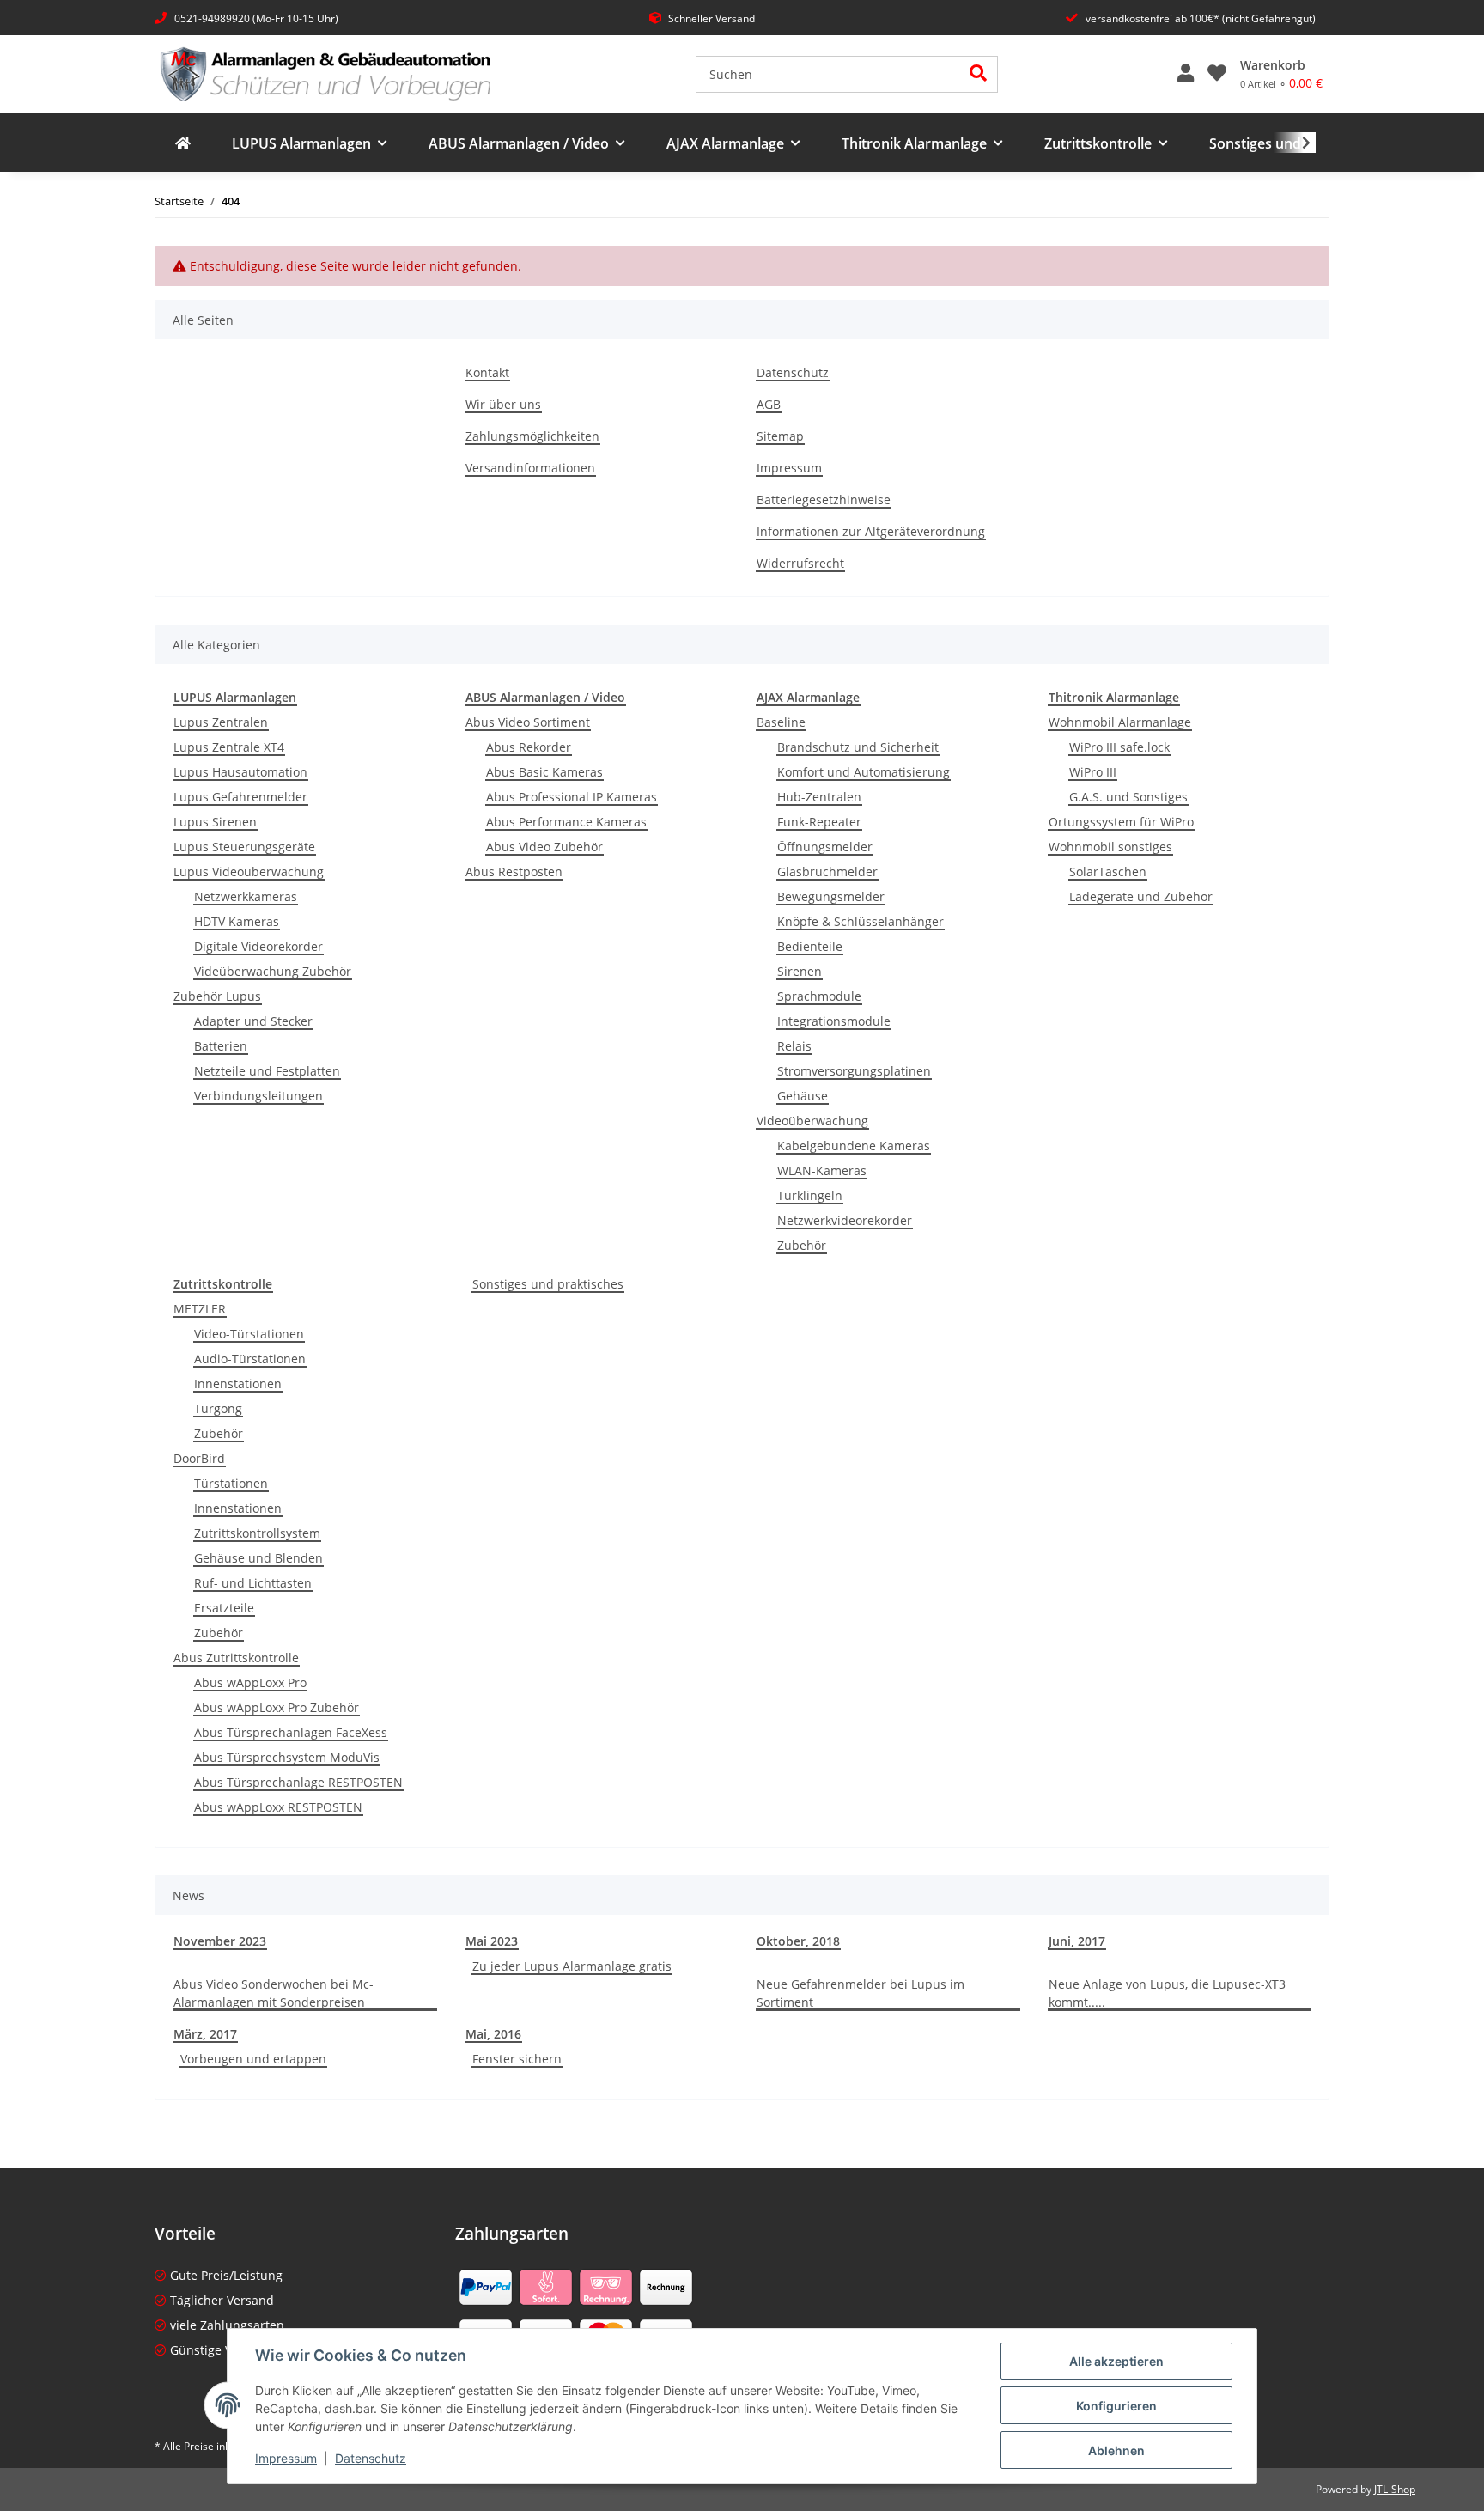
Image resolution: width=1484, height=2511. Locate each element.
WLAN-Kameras (822, 1170)
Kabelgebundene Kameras (854, 1146)
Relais (794, 1046)
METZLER (200, 1309)
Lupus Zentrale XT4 (229, 747)
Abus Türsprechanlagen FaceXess (291, 1732)
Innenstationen (238, 1383)
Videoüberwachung (812, 1121)
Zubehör (802, 1245)
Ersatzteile (224, 1608)
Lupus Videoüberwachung (249, 872)
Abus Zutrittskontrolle (236, 1658)
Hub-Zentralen (819, 797)
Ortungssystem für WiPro (1121, 822)
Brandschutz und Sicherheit (858, 747)
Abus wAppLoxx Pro (250, 1682)
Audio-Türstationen (250, 1359)
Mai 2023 (492, 1941)
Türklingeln (810, 1195)
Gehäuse (803, 1096)
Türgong (218, 1408)
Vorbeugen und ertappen (253, 2059)
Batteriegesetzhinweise (824, 500)
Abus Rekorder (529, 747)
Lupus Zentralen (221, 722)
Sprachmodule (819, 996)
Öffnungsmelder (825, 847)
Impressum (286, 2458)
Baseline (781, 722)
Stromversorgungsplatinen (854, 1071)
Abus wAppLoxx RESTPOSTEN (278, 1807)
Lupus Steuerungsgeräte (244, 847)
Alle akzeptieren (1116, 2361)
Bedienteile (810, 946)
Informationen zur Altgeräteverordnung (871, 531)
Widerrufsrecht (800, 563)
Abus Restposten (514, 872)
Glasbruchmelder (827, 872)
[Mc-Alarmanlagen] (183, 143)
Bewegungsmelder (831, 896)
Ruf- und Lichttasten (253, 1583)
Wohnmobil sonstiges (1110, 847)
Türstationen (231, 1483)
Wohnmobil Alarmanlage (1120, 722)
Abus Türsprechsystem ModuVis (287, 1757)
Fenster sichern (517, 2059)
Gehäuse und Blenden (258, 1558)
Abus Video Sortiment (528, 722)
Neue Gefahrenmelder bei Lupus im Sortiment (861, 1993)
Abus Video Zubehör (544, 847)
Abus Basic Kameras (544, 772)
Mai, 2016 (493, 2034)
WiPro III (1093, 772)
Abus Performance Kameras (566, 822)
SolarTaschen (1108, 872)
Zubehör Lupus (217, 996)
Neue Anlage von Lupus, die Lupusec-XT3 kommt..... (1167, 1993)
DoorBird (199, 1458)
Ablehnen (1116, 2450)
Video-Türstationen (249, 1334)
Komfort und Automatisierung (864, 772)
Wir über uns (503, 404)
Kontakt (487, 372)
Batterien (221, 1046)
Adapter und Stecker (253, 1021)
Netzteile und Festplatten (267, 1071)
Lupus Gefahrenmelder (240, 797)
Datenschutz (371, 2458)
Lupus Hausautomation (240, 772)
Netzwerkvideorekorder (845, 1220)
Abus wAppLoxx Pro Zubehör (277, 1707)
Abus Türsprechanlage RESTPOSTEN (298, 1782)
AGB (769, 404)
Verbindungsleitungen (258, 1096)
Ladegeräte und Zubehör (1141, 896)
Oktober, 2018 (798, 1941)
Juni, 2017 (1077, 1941)
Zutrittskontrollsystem (257, 1533)
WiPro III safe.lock (1119, 747)
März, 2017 (205, 2034)
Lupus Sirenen (215, 822)
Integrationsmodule (834, 1021)
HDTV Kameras (237, 921)
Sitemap (780, 436)
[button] (1186, 74)
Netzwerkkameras (246, 896)
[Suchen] (979, 74)
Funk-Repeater (819, 822)
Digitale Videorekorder (258, 946)
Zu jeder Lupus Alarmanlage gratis (572, 1966)
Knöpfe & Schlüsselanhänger (861, 921)
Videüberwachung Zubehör (273, 971)
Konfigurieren (1116, 2406)
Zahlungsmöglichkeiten (532, 436)
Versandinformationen (530, 468)
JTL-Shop (1395, 2489)
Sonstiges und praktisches (548, 1284)
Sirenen (800, 971)
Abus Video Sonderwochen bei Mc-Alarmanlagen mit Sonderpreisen (274, 1993)
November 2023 (220, 1941)
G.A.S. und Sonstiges (1128, 797)
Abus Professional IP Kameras (572, 797)
